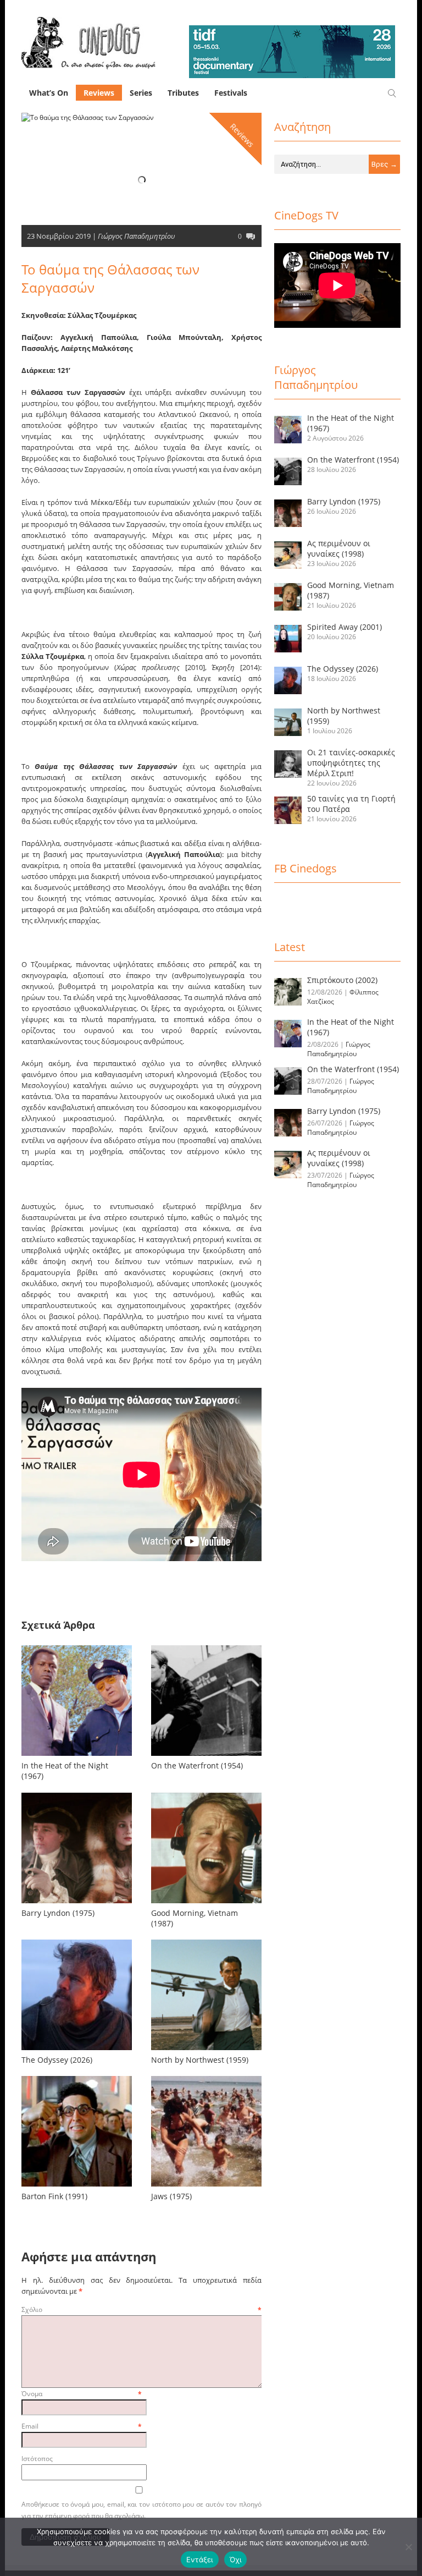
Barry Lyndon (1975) (58, 1913)
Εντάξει (200, 2559)
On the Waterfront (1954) (197, 1765)
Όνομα (82, 2394)
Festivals (231, 93)
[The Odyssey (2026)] (77, 2050)
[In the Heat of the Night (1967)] (77, 1756)
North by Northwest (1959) (200, 2060)
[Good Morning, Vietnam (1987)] (206, 1903)
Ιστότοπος (37, 2459)
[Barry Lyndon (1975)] (77, 1903)
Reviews (99, 93)
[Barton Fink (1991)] (77, 2186)
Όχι (236, 2559)
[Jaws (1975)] (206, 2186)
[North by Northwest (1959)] (206, 2050)
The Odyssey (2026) (57, 2060)
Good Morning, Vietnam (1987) (195, 1918)
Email (82, 2426)
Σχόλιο (141, 2309)
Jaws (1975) (171, 2196)
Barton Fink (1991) (54, 2196)
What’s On (49, 93)
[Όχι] (408, 2547)
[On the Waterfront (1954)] (206, 1756)
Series (141, 93)
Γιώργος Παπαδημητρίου (136, 236)
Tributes (183, 93)
